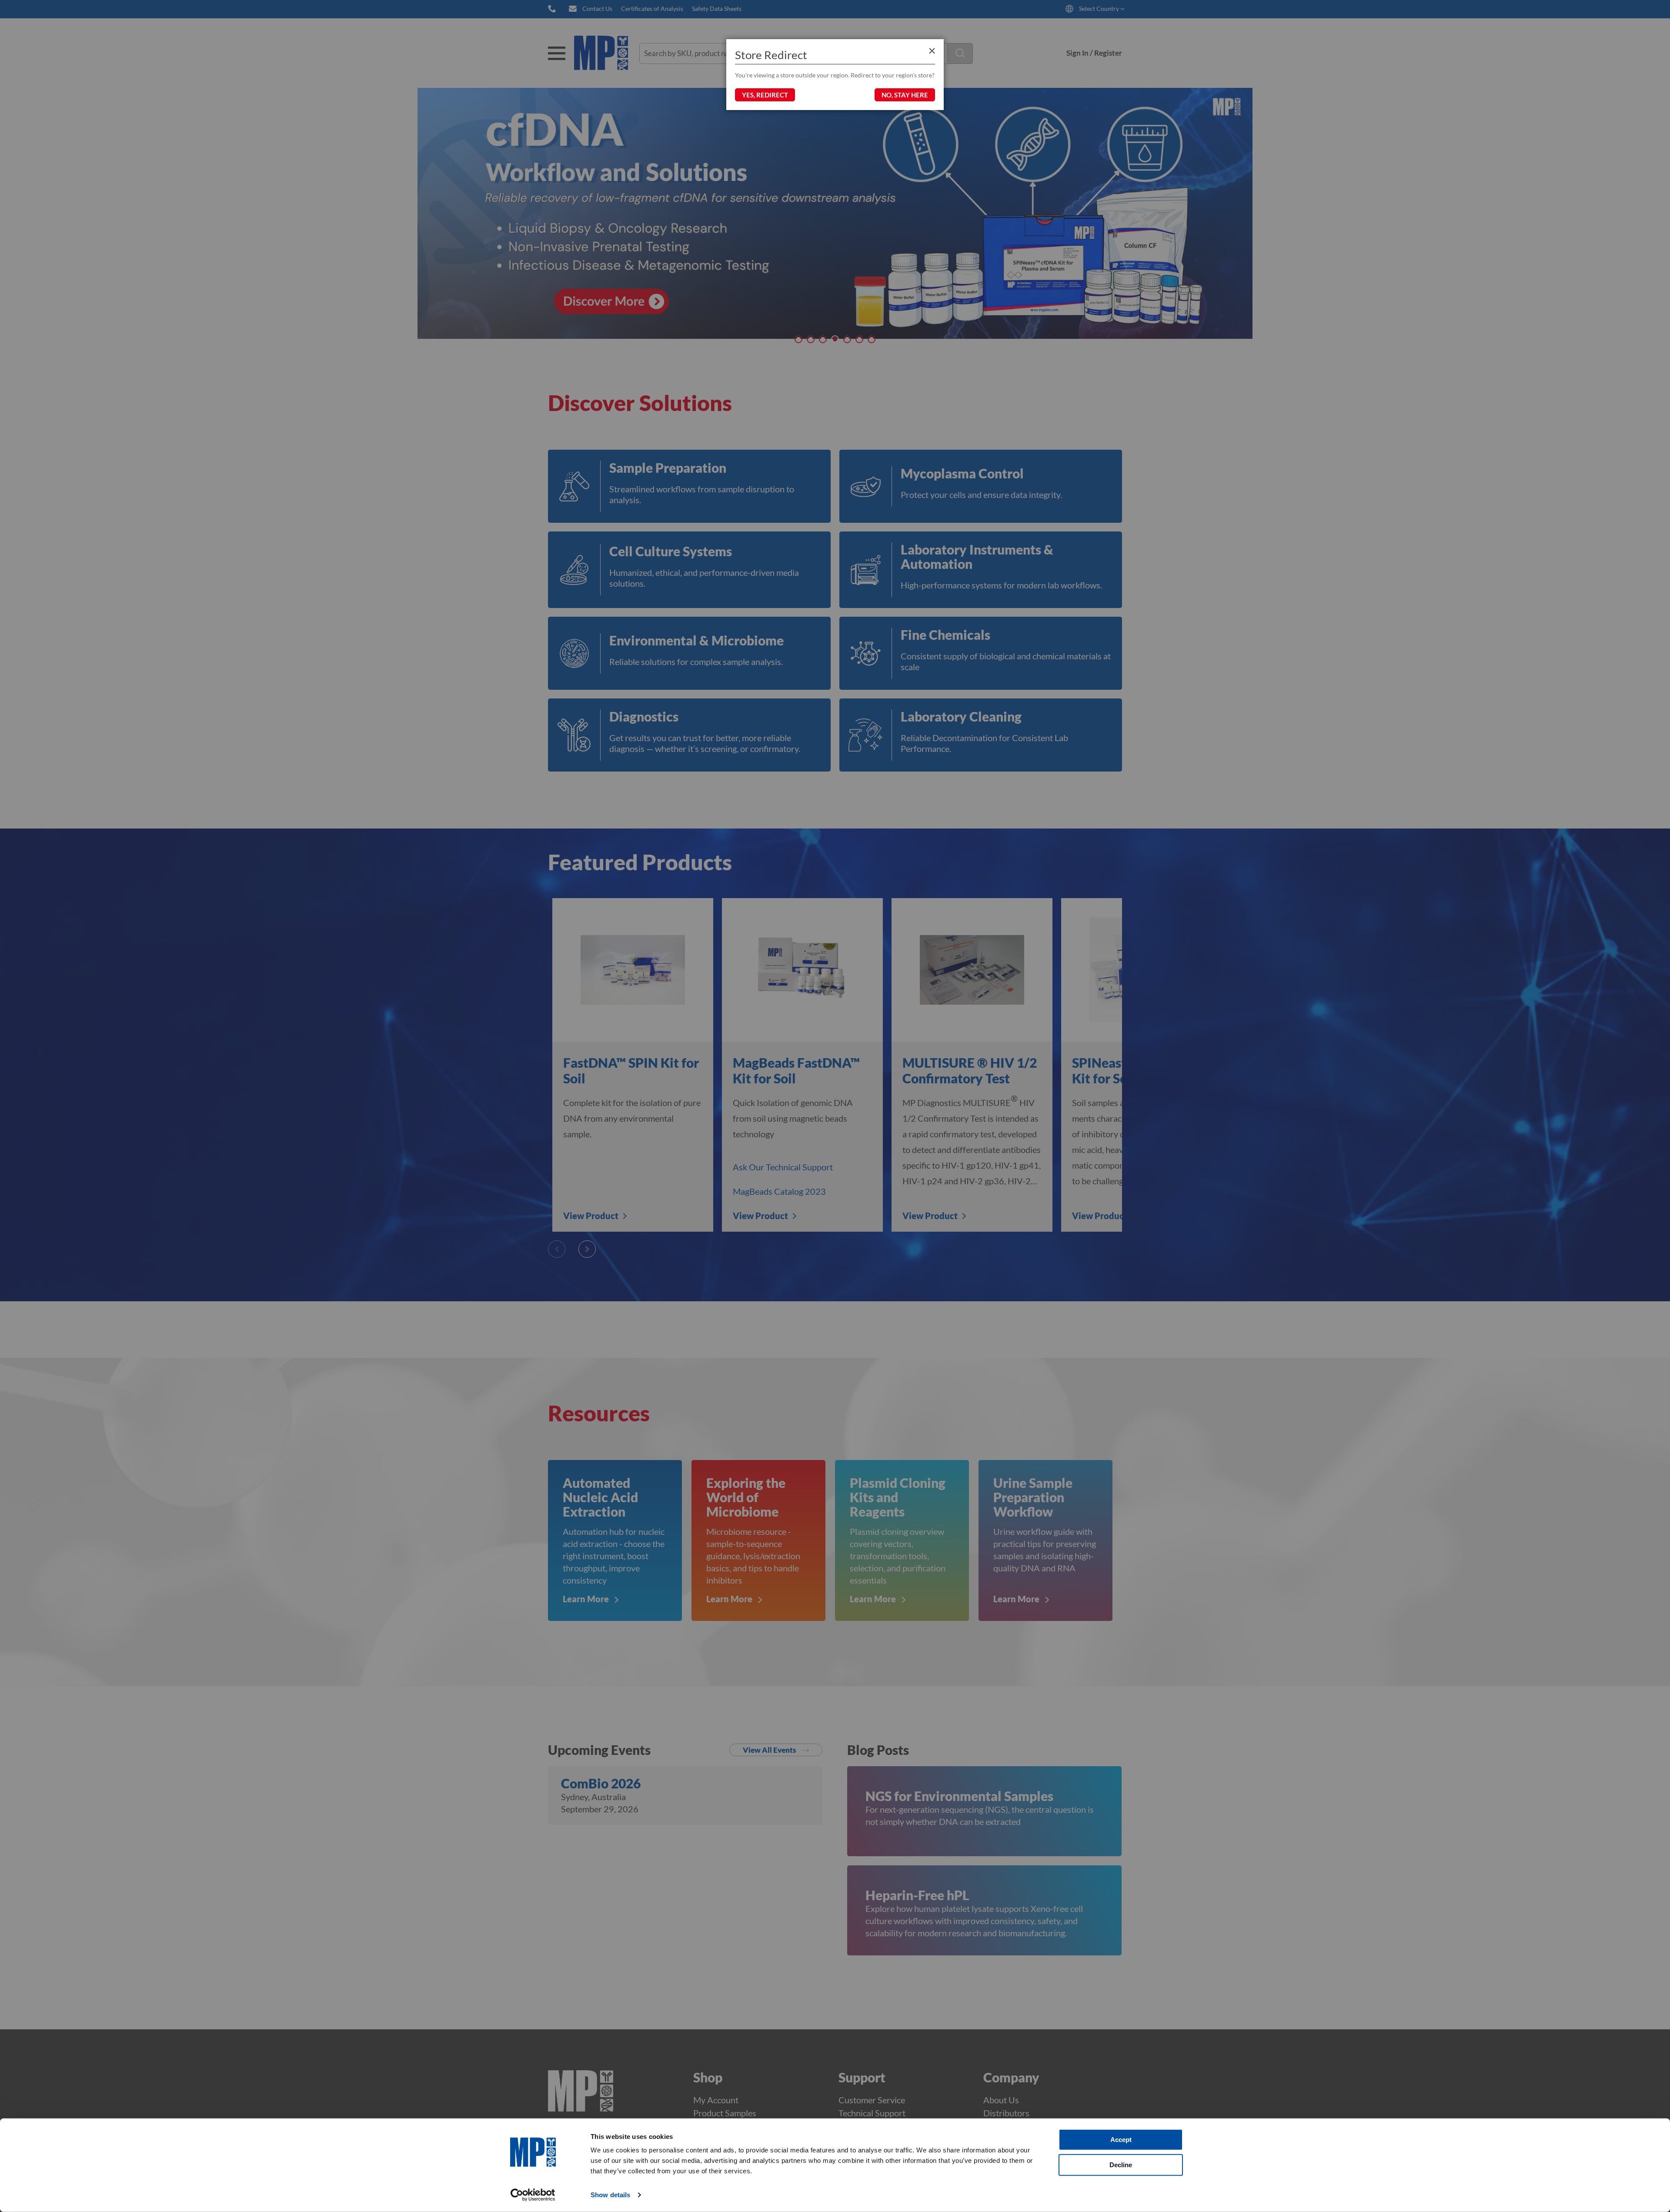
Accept (1121, 2140)
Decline (1121, 2164)
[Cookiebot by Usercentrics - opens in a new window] (533, 2195)
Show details (610, 2195)
